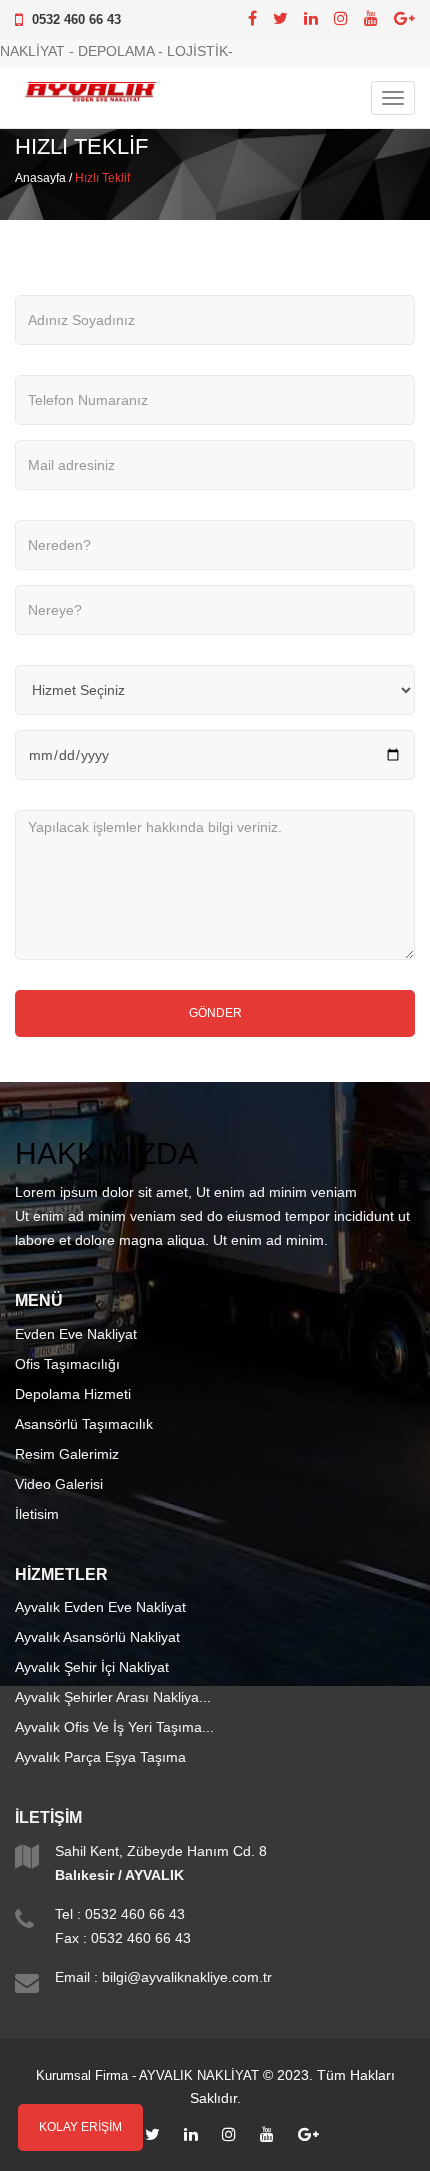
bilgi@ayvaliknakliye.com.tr (187, 1977)
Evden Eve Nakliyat (76, 1334)
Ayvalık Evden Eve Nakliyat (100, 1607)
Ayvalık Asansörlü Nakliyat (97, 1637)
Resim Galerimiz (67, 1454)
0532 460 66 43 (76, 19)
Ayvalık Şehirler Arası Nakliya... (113, 1697)
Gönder (215, 1013)
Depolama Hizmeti (73, 1394)
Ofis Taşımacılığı (67, 1364)
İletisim (37, 1514)
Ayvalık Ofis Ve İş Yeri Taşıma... (114, 1727)
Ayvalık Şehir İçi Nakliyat (92, 1667)
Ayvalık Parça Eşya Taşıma (100, 1757)
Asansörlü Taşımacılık (84, 1424)
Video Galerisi (59, 1484)
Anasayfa (40, 178)
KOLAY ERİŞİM (80, 2127)
